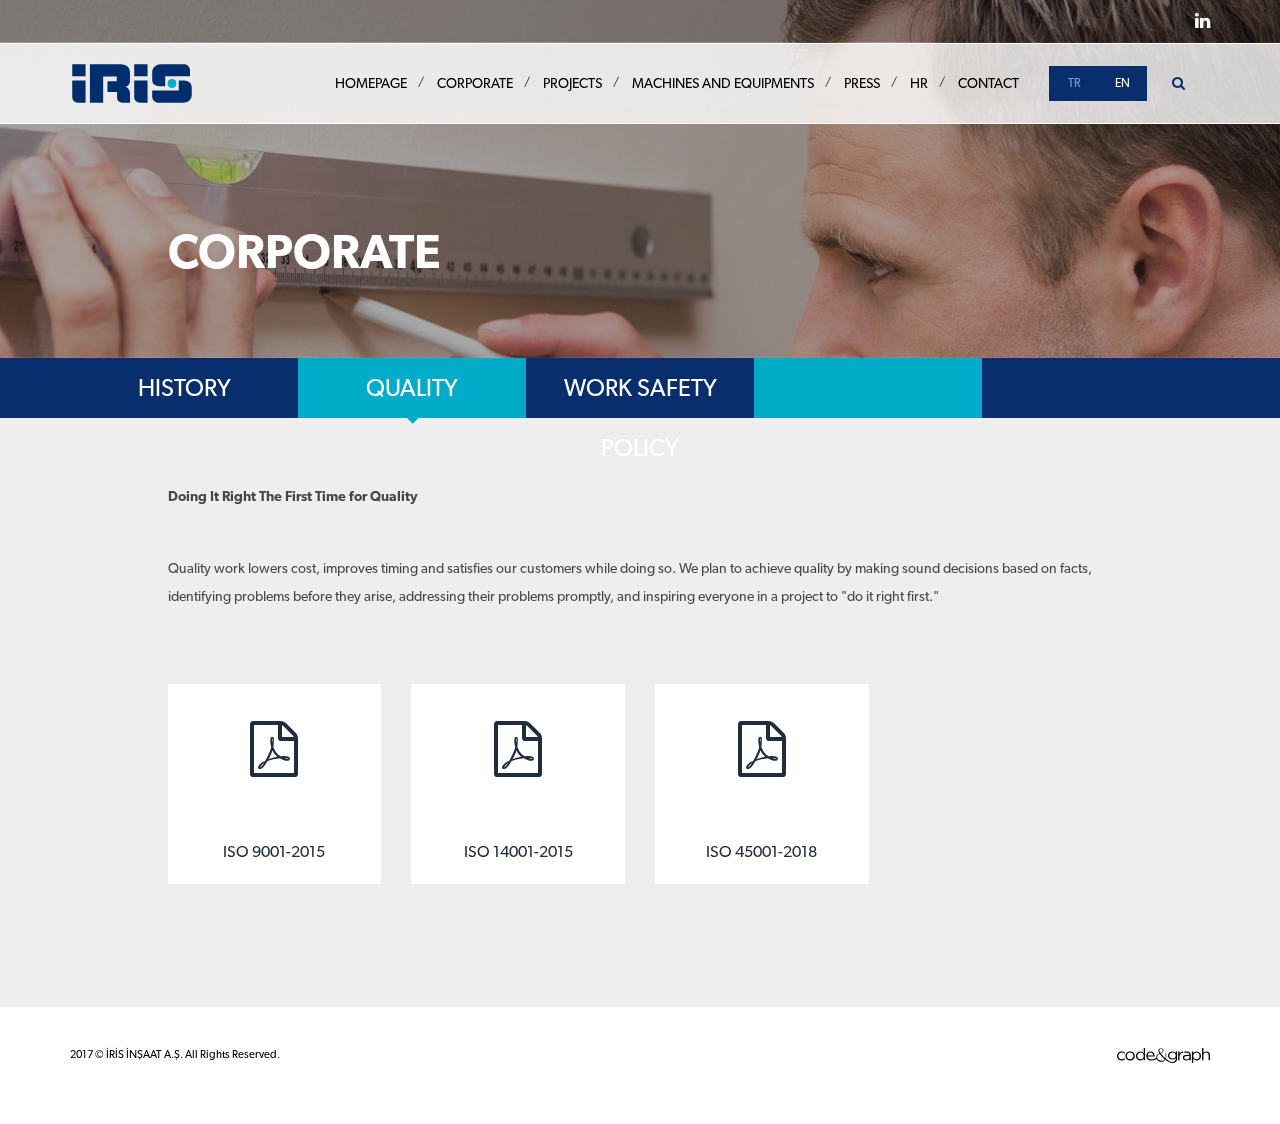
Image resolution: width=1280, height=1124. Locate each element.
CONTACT (988, 83)
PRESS (862, 83)
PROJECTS (572, 83)
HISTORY (184, 387)
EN (1122, 83)
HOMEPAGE (371, 83)
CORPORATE (475, 83)
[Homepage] (132, 82)
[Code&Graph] (1163, 1054)
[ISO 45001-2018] (762, 784)
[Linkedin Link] (1202, 21)
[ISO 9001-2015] (275, 784)
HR (919, 83)
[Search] (1178, 83)
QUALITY (412, 387)
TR (1074, 83)
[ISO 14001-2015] (518, 784)
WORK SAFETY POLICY (640, 395)
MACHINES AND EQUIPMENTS (723, 83)
